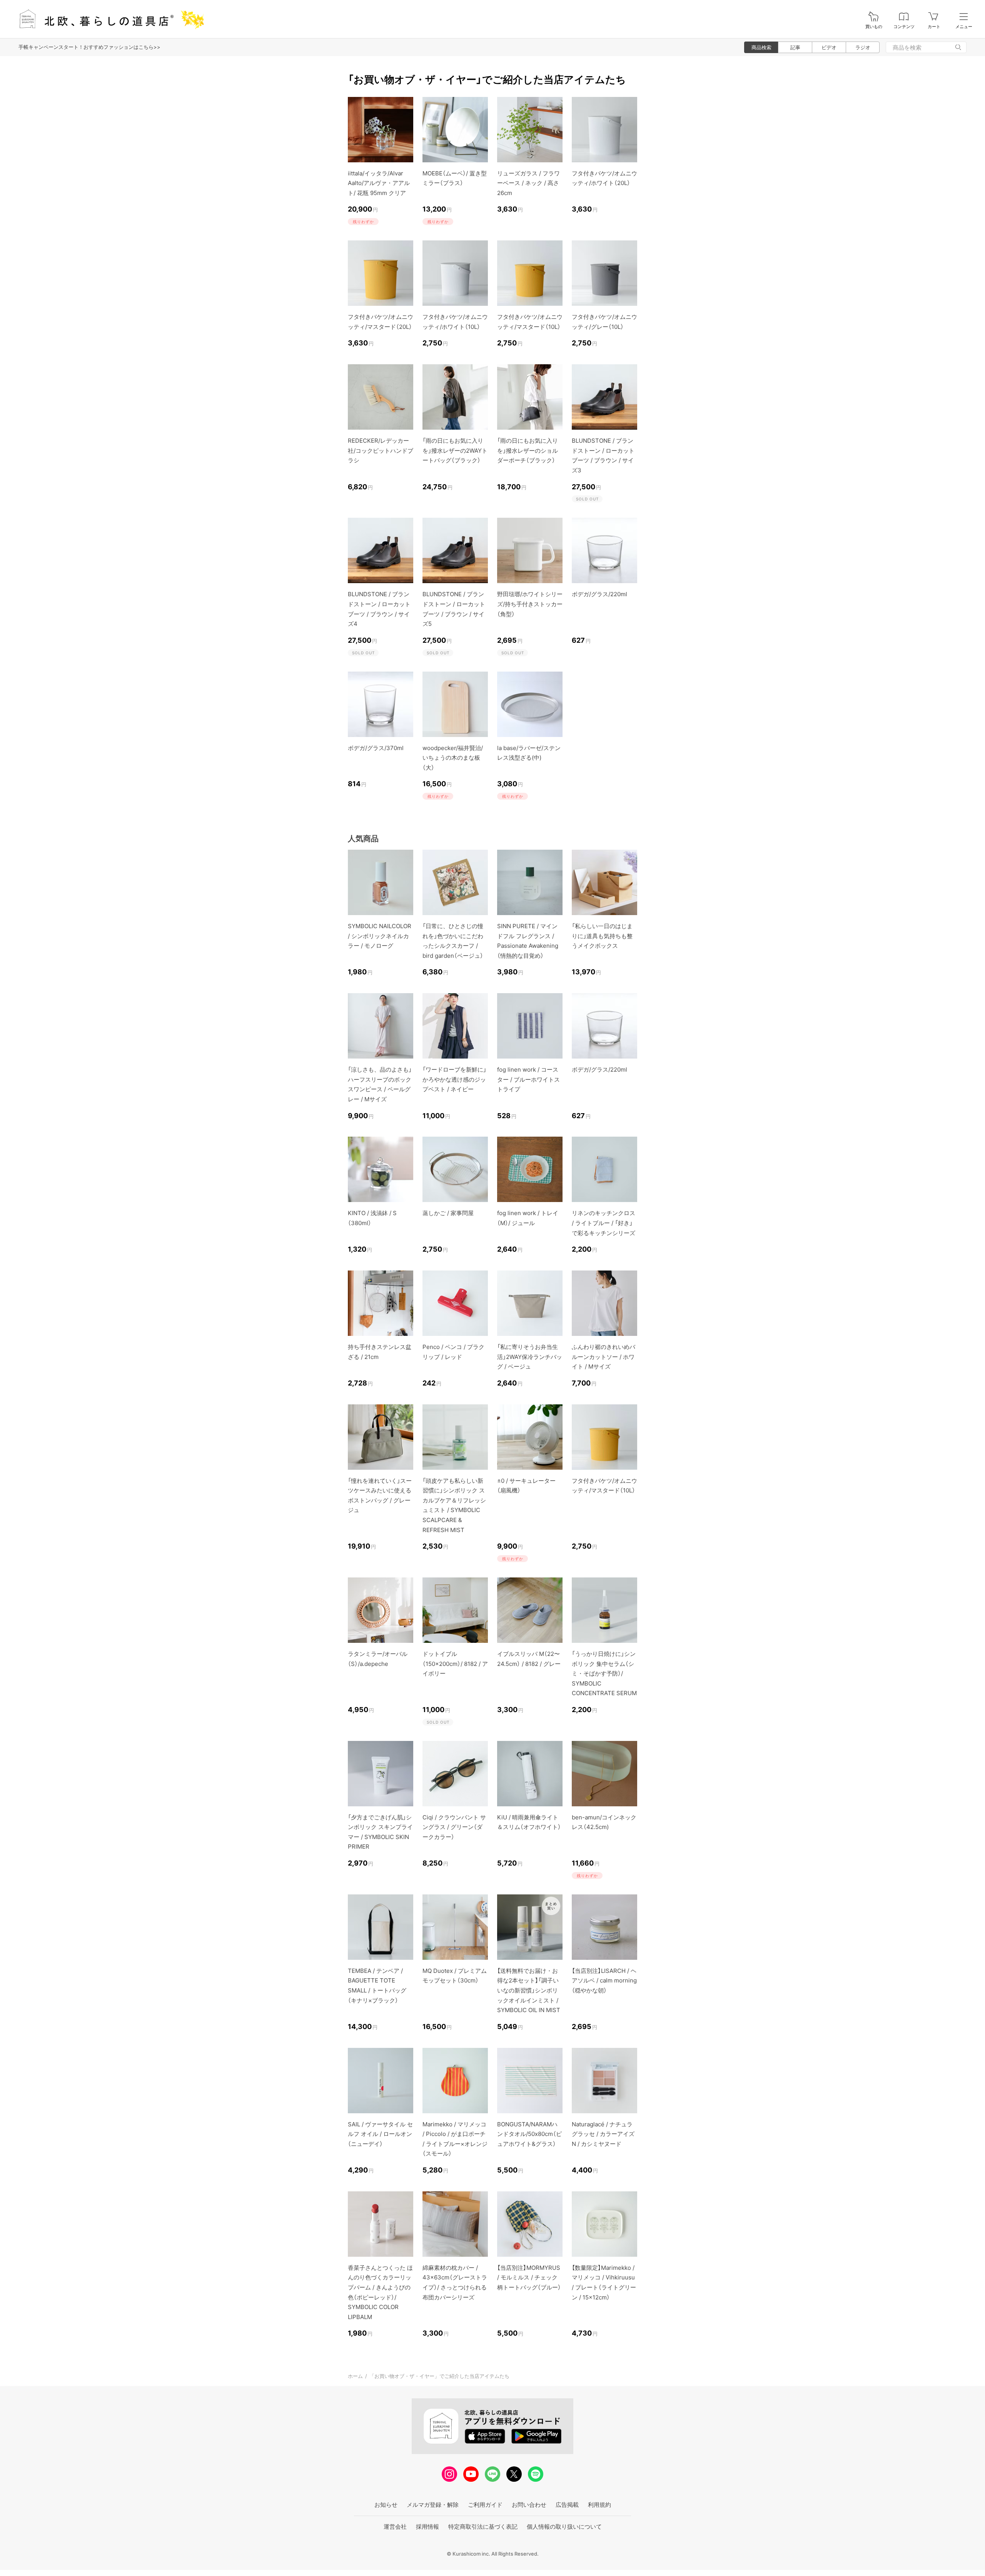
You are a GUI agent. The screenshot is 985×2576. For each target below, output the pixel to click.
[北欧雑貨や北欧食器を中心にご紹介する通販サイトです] (108, 19)
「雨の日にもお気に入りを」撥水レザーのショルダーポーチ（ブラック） (528, 450)
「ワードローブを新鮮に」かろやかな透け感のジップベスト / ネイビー (454, 1079)
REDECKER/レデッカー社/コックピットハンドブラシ (381, 450)
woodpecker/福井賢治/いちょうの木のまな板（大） (453, 758)
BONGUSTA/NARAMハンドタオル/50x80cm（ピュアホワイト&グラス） (529, 2134)
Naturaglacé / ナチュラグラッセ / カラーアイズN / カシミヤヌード (603, 2134)
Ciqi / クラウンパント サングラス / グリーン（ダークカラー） (454, 1827)
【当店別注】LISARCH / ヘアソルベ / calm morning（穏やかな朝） (604, 1981)
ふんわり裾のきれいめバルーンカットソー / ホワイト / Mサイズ (604, 1357)
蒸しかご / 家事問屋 (448, 1213)
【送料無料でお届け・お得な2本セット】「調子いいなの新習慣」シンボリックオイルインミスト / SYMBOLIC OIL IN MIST (529, 1990)
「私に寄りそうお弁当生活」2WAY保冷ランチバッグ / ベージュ (530, 1357)
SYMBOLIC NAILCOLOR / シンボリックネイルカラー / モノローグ (380, 936)
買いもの (874, 27)
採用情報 (427, 2527)
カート (934, 27)
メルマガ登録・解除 (433, 2505)
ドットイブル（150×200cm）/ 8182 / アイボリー (455, 1664)
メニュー (964, 27)
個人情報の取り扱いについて (564, 2527)
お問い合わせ (529, 2505)
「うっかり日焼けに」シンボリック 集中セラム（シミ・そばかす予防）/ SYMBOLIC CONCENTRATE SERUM (604, 1673)
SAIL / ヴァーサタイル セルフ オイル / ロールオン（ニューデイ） (380, 2134)
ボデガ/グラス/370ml (376, 748)
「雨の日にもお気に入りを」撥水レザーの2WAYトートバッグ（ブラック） (455, 450)
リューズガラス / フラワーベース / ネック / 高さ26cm (528, 183)
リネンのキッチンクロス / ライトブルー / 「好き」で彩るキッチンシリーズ (604, 1223)
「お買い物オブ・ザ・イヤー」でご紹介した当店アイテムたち (439, 2376)
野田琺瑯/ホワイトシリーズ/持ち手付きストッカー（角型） (530, 604)
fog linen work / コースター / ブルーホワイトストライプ (528, 1079)
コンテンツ (904, 27)
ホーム (355, 2376)
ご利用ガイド (485, 2505)
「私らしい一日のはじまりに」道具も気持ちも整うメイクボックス (602, 936)
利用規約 (599, 2505)
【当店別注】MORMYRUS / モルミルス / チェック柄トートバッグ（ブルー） (529, 2278)
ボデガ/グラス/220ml (599, 594)
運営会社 (395, 2527)
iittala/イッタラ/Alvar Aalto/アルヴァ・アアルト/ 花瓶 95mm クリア (379, 183)
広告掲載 (567, 2505)
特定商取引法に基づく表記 (483, 2527)
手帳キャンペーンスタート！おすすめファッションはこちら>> (89, 47)
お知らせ (386, 2505)
